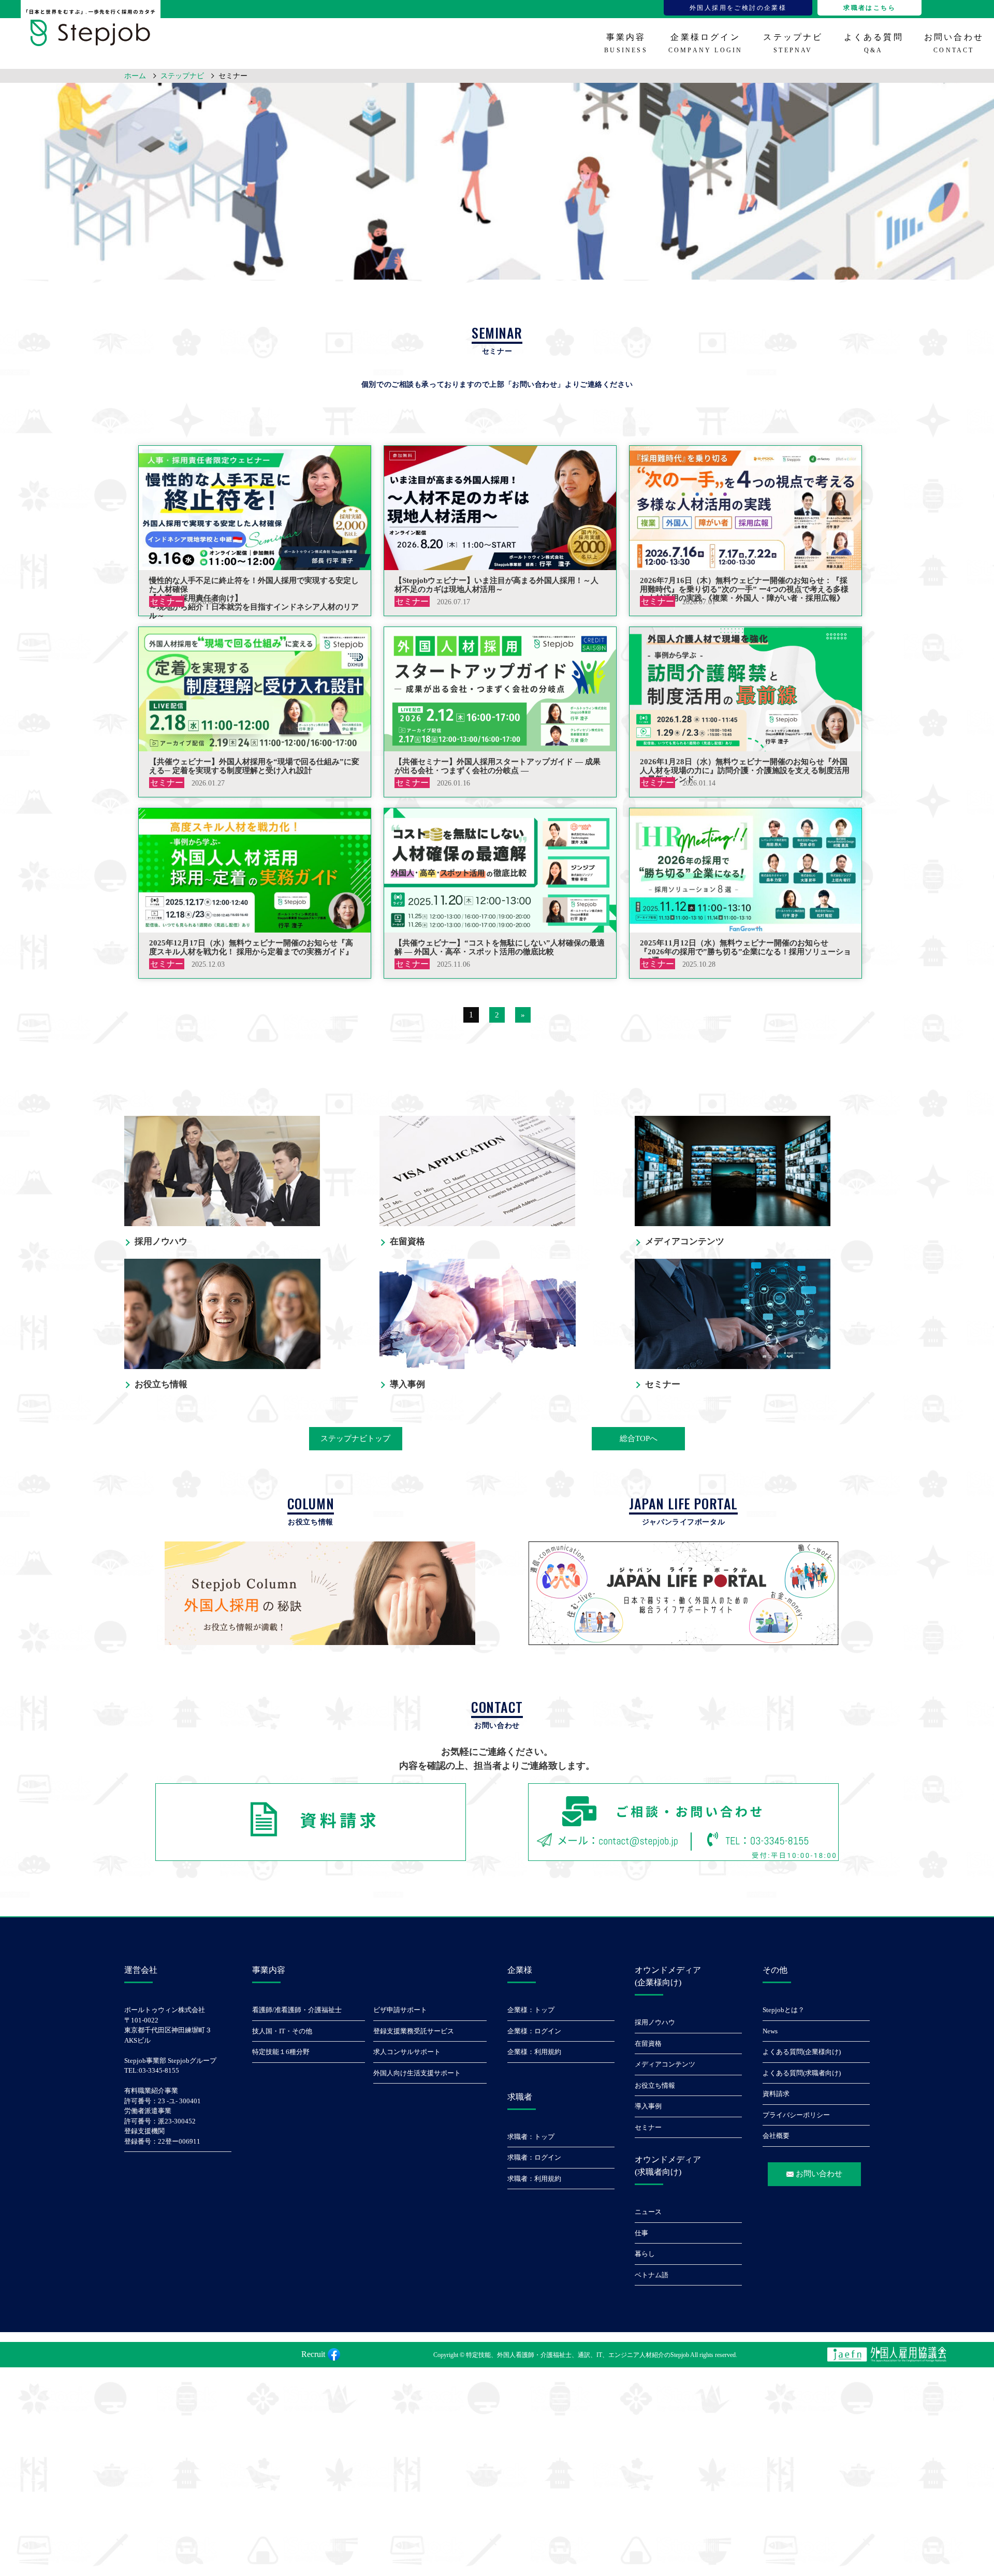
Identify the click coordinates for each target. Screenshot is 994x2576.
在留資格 (648, 2043)
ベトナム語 (652, 2275)
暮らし (645, 2254)
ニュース (648, 2212)
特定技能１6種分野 (281, 2052)
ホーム (135, 76)
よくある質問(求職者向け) (802, 2073)
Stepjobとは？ (784, 2010)
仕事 (641, 2233)
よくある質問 (874, 43)
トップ (544, 2010)
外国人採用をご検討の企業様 (738, 8)
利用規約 (548, 2052)
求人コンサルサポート (407, 2052)
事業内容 (626, 43)
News (770, 2031)
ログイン (548, 2031)
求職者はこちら (869, 8)
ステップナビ (793, 43)
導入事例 (648, 2106)
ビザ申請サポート (400, 2010)
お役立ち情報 (655, 2085)
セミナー (648, 2127)
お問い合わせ (954, 43)
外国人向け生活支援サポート (417, 2073)
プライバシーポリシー (796, 2115)
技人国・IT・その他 (282, 2031)
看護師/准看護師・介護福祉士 (297, 2010)
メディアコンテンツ (665, 2064)
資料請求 (776, 2094)
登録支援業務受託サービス (414, 2031)
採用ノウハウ (655, 2022)
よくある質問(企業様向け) (802, 2052)
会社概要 (776, 2136)
